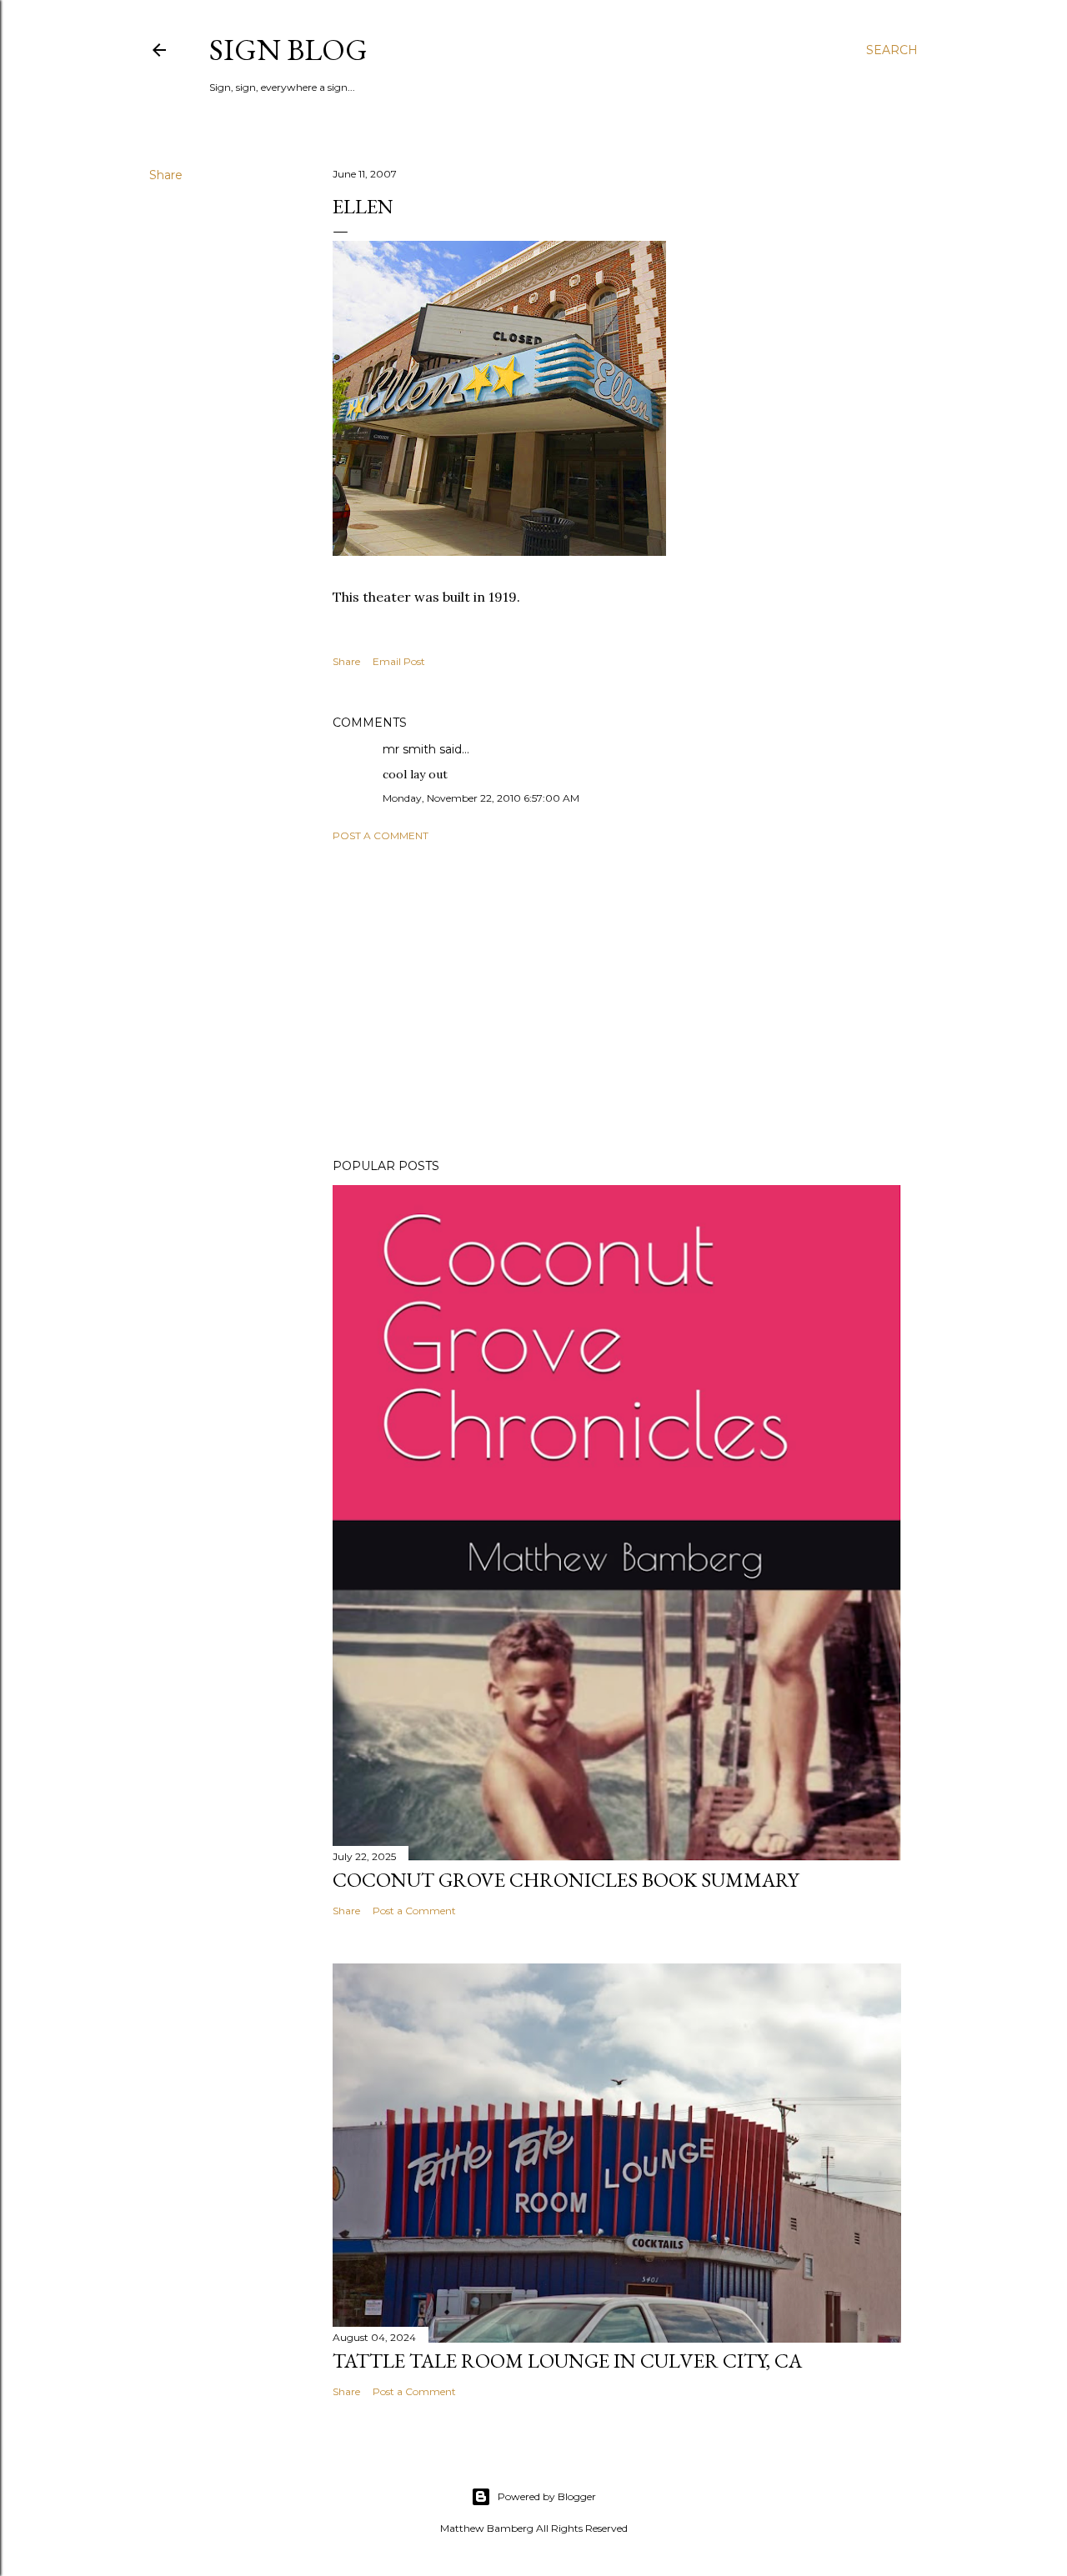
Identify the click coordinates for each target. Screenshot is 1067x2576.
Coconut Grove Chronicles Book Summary (566, 1880)
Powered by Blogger (547, 2496)
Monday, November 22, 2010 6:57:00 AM (481, 798)
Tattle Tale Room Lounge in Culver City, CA (567, 2361)
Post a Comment (381, 835)
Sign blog (288, 50)
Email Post (399, 661)
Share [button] (166, 175)
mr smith (409, 749)
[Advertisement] (617, 1000)
